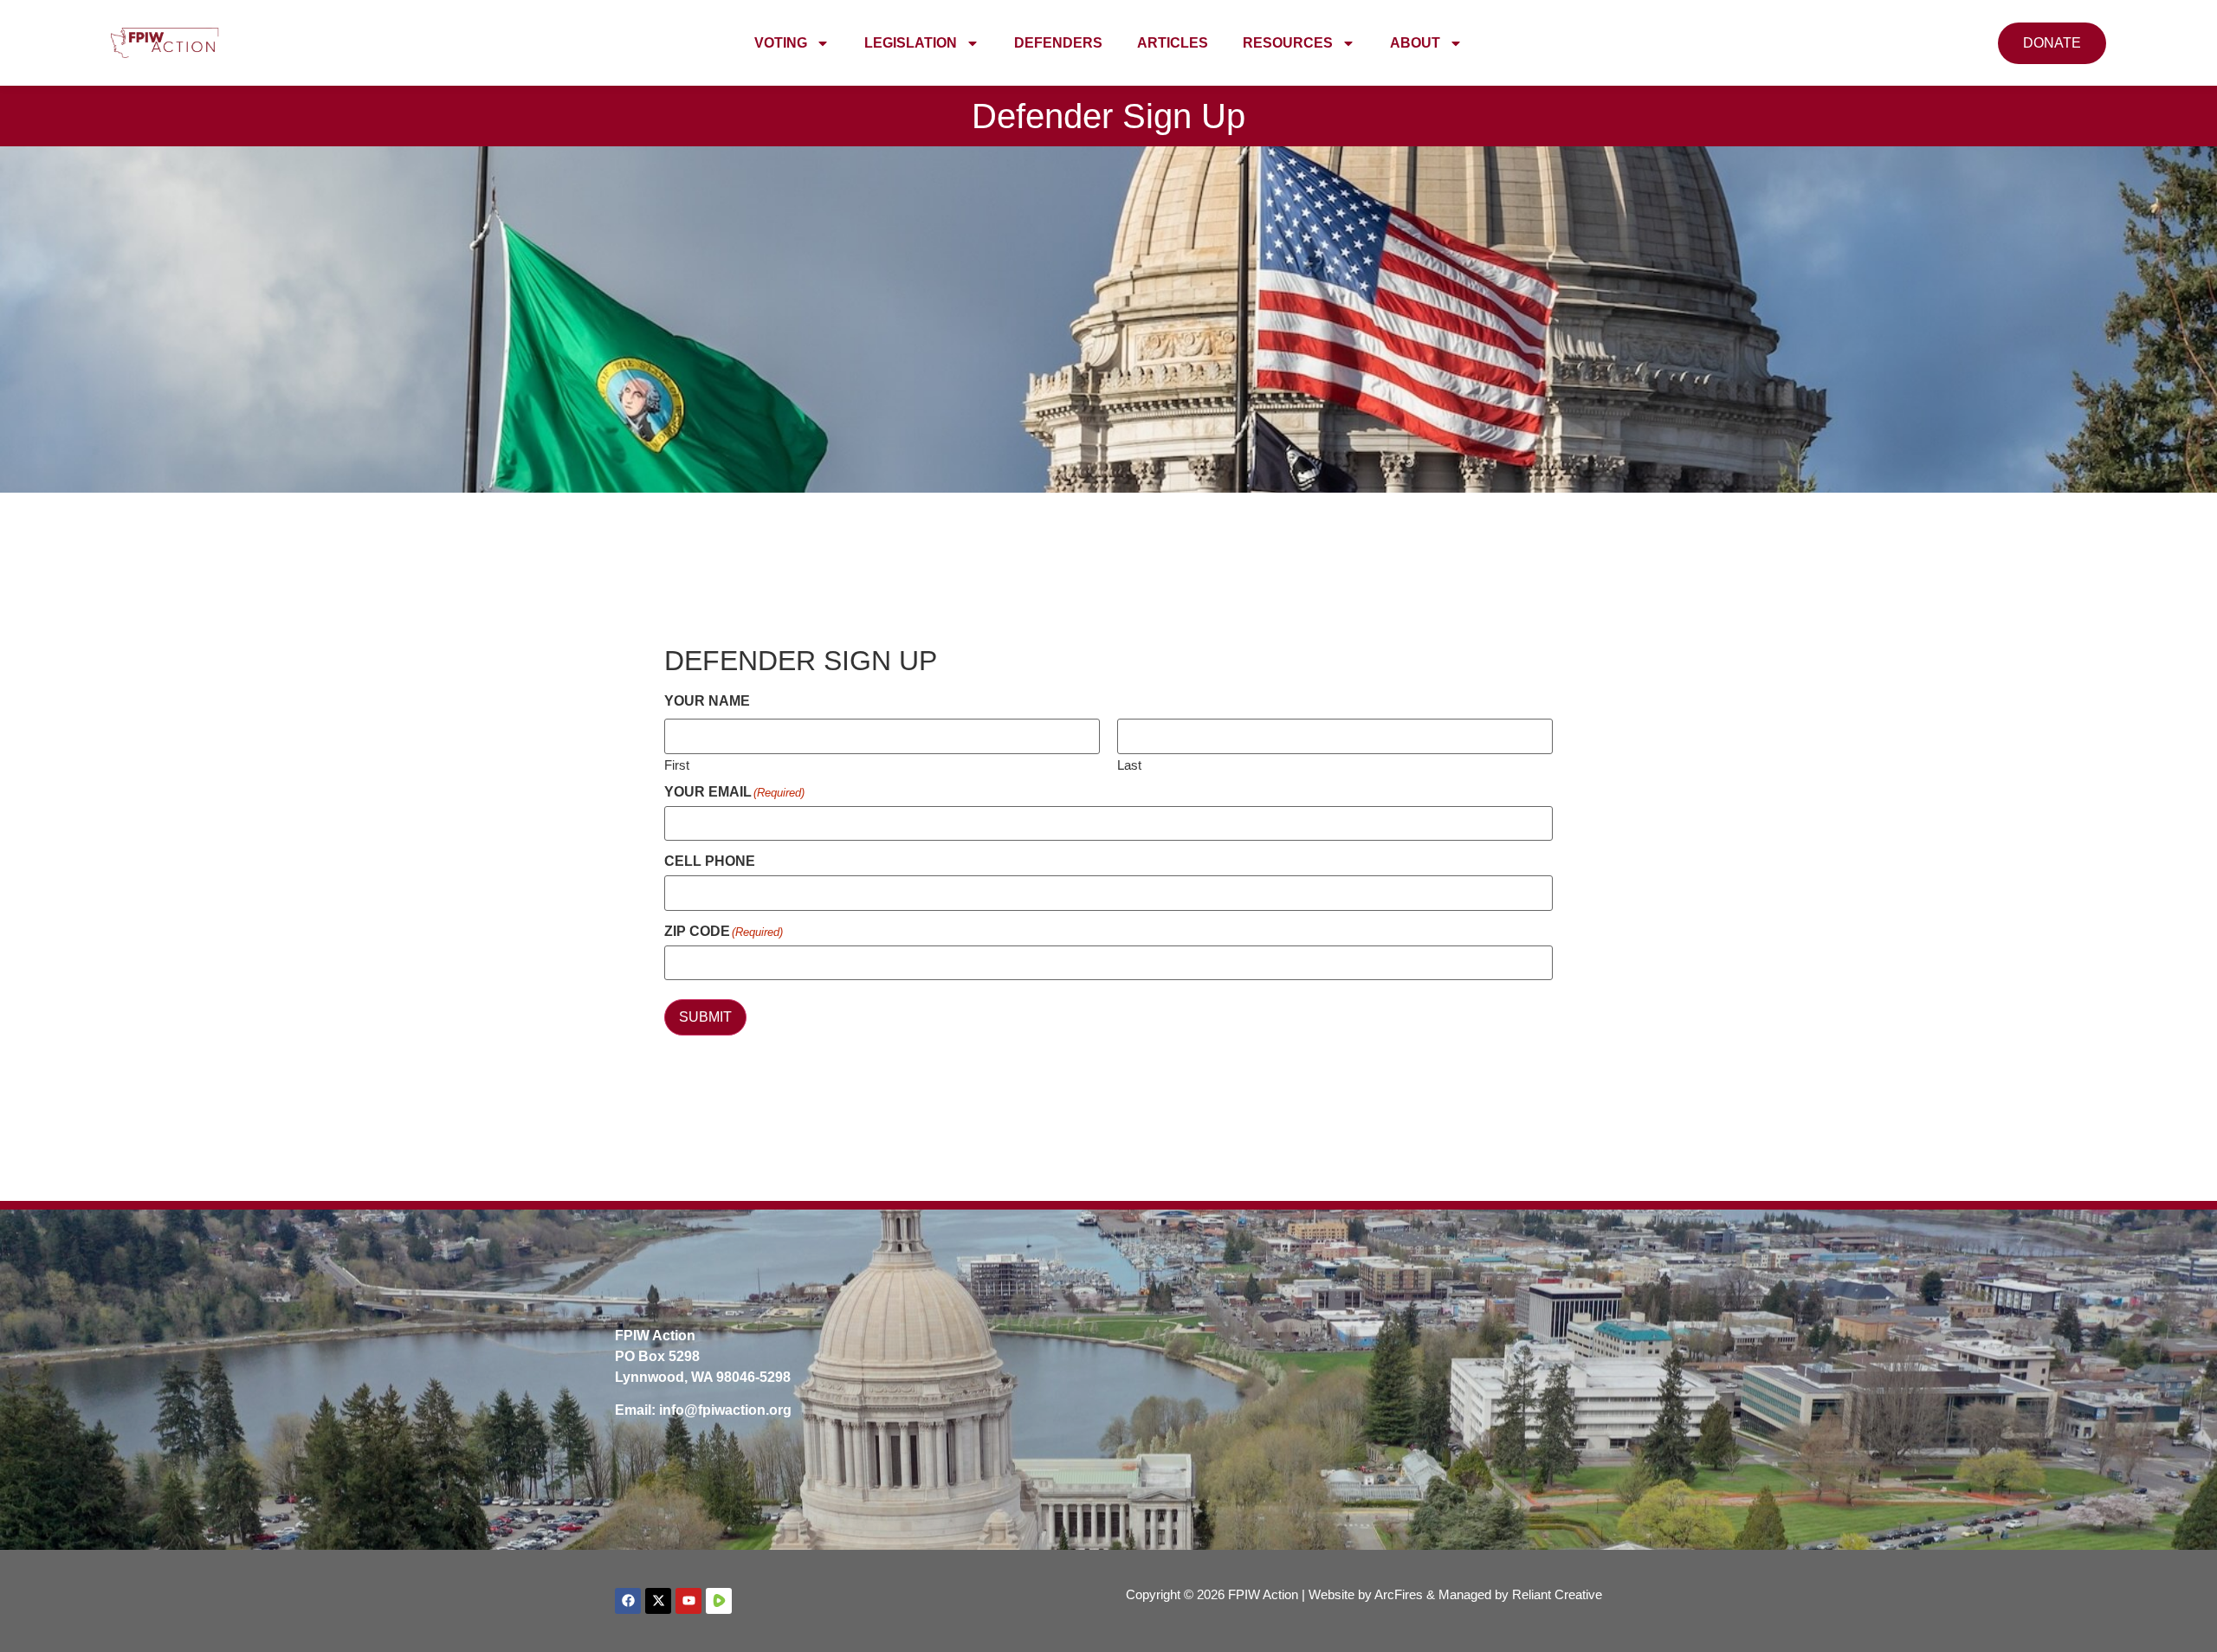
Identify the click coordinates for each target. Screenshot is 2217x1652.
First (677, 765)
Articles (1173, 43)
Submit (705, 1017)
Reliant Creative (1557, 1594)
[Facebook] (628, 1601)
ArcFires (1399, 1594)
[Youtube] (688, 1601)
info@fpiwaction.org (725, 1410)
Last (1129, 765)
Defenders (1058, 43)
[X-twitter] (658, 1601)
